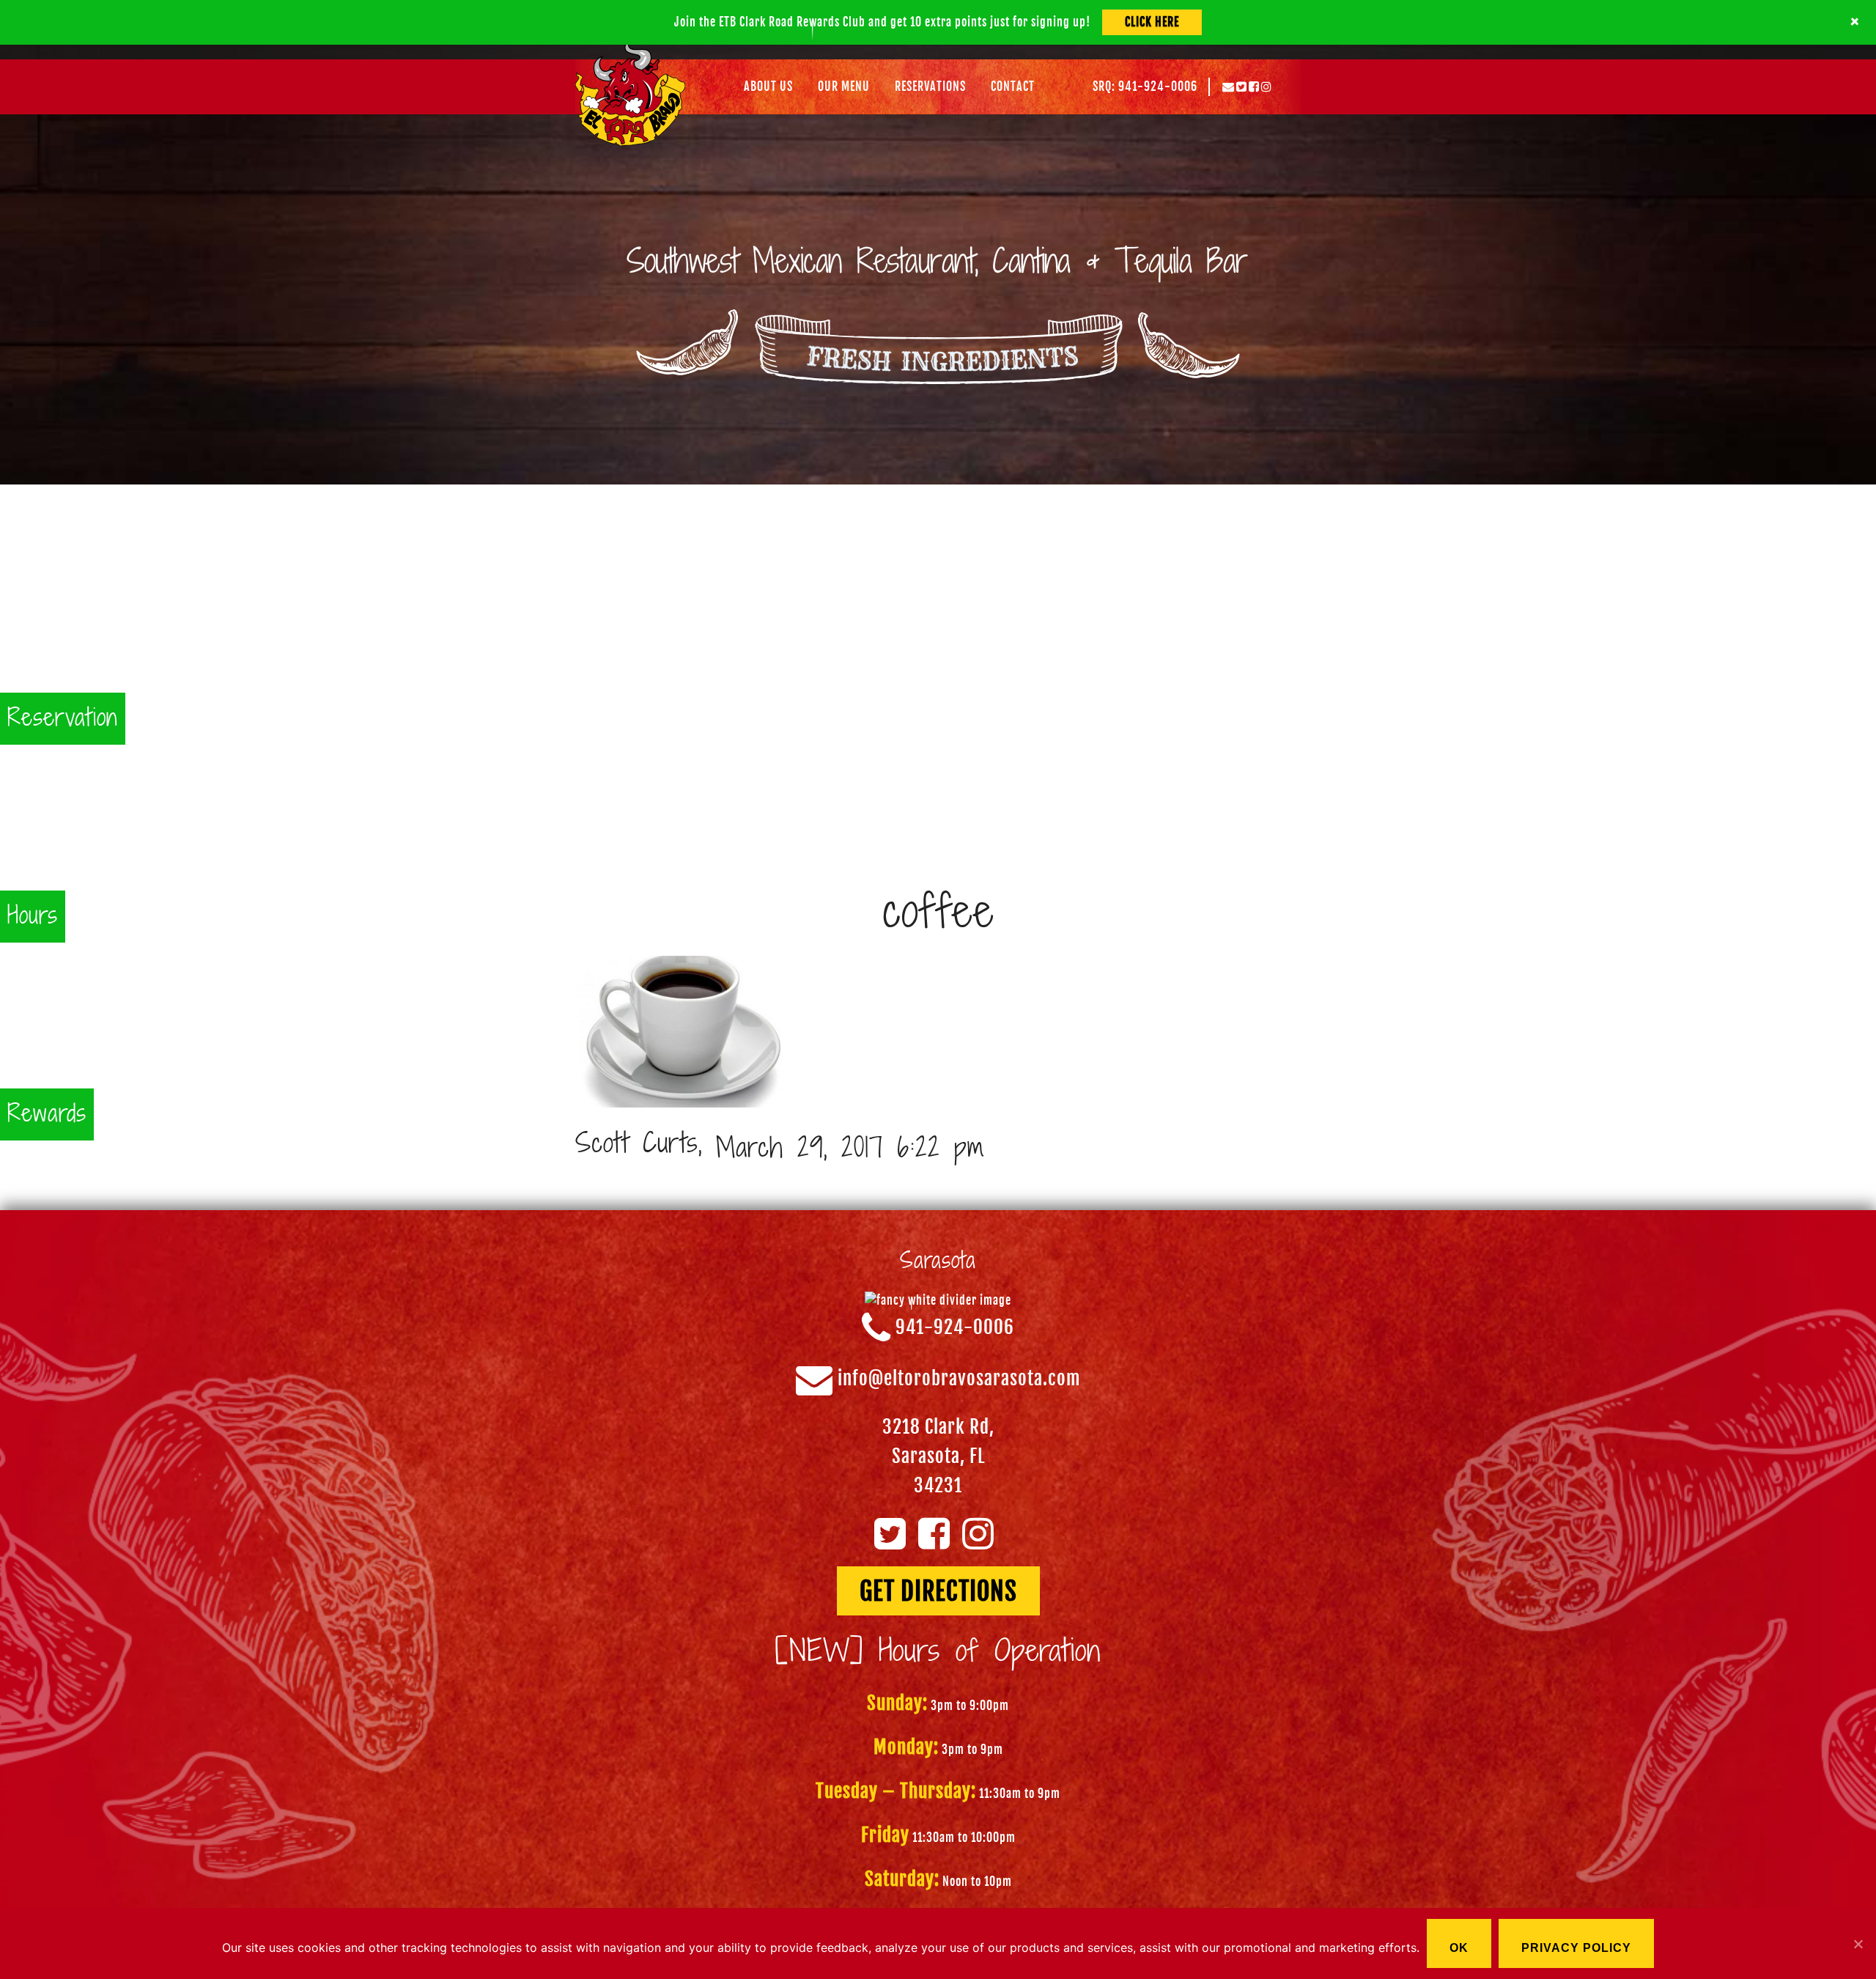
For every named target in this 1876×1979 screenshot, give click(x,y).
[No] (1858, 1944)
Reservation (63, 719)
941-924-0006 (955, 1328)
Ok (1459, 1948)
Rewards (47, 1114)
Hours (33, 917)
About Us (768, 86)
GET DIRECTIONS (938, 1591)
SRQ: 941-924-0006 (1145, 86)
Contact (1013, 86)
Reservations (930, 86)
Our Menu (844, 86)
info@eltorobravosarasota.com (959, 1379)
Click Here (1152, 22)
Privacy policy (1576, 1948)
